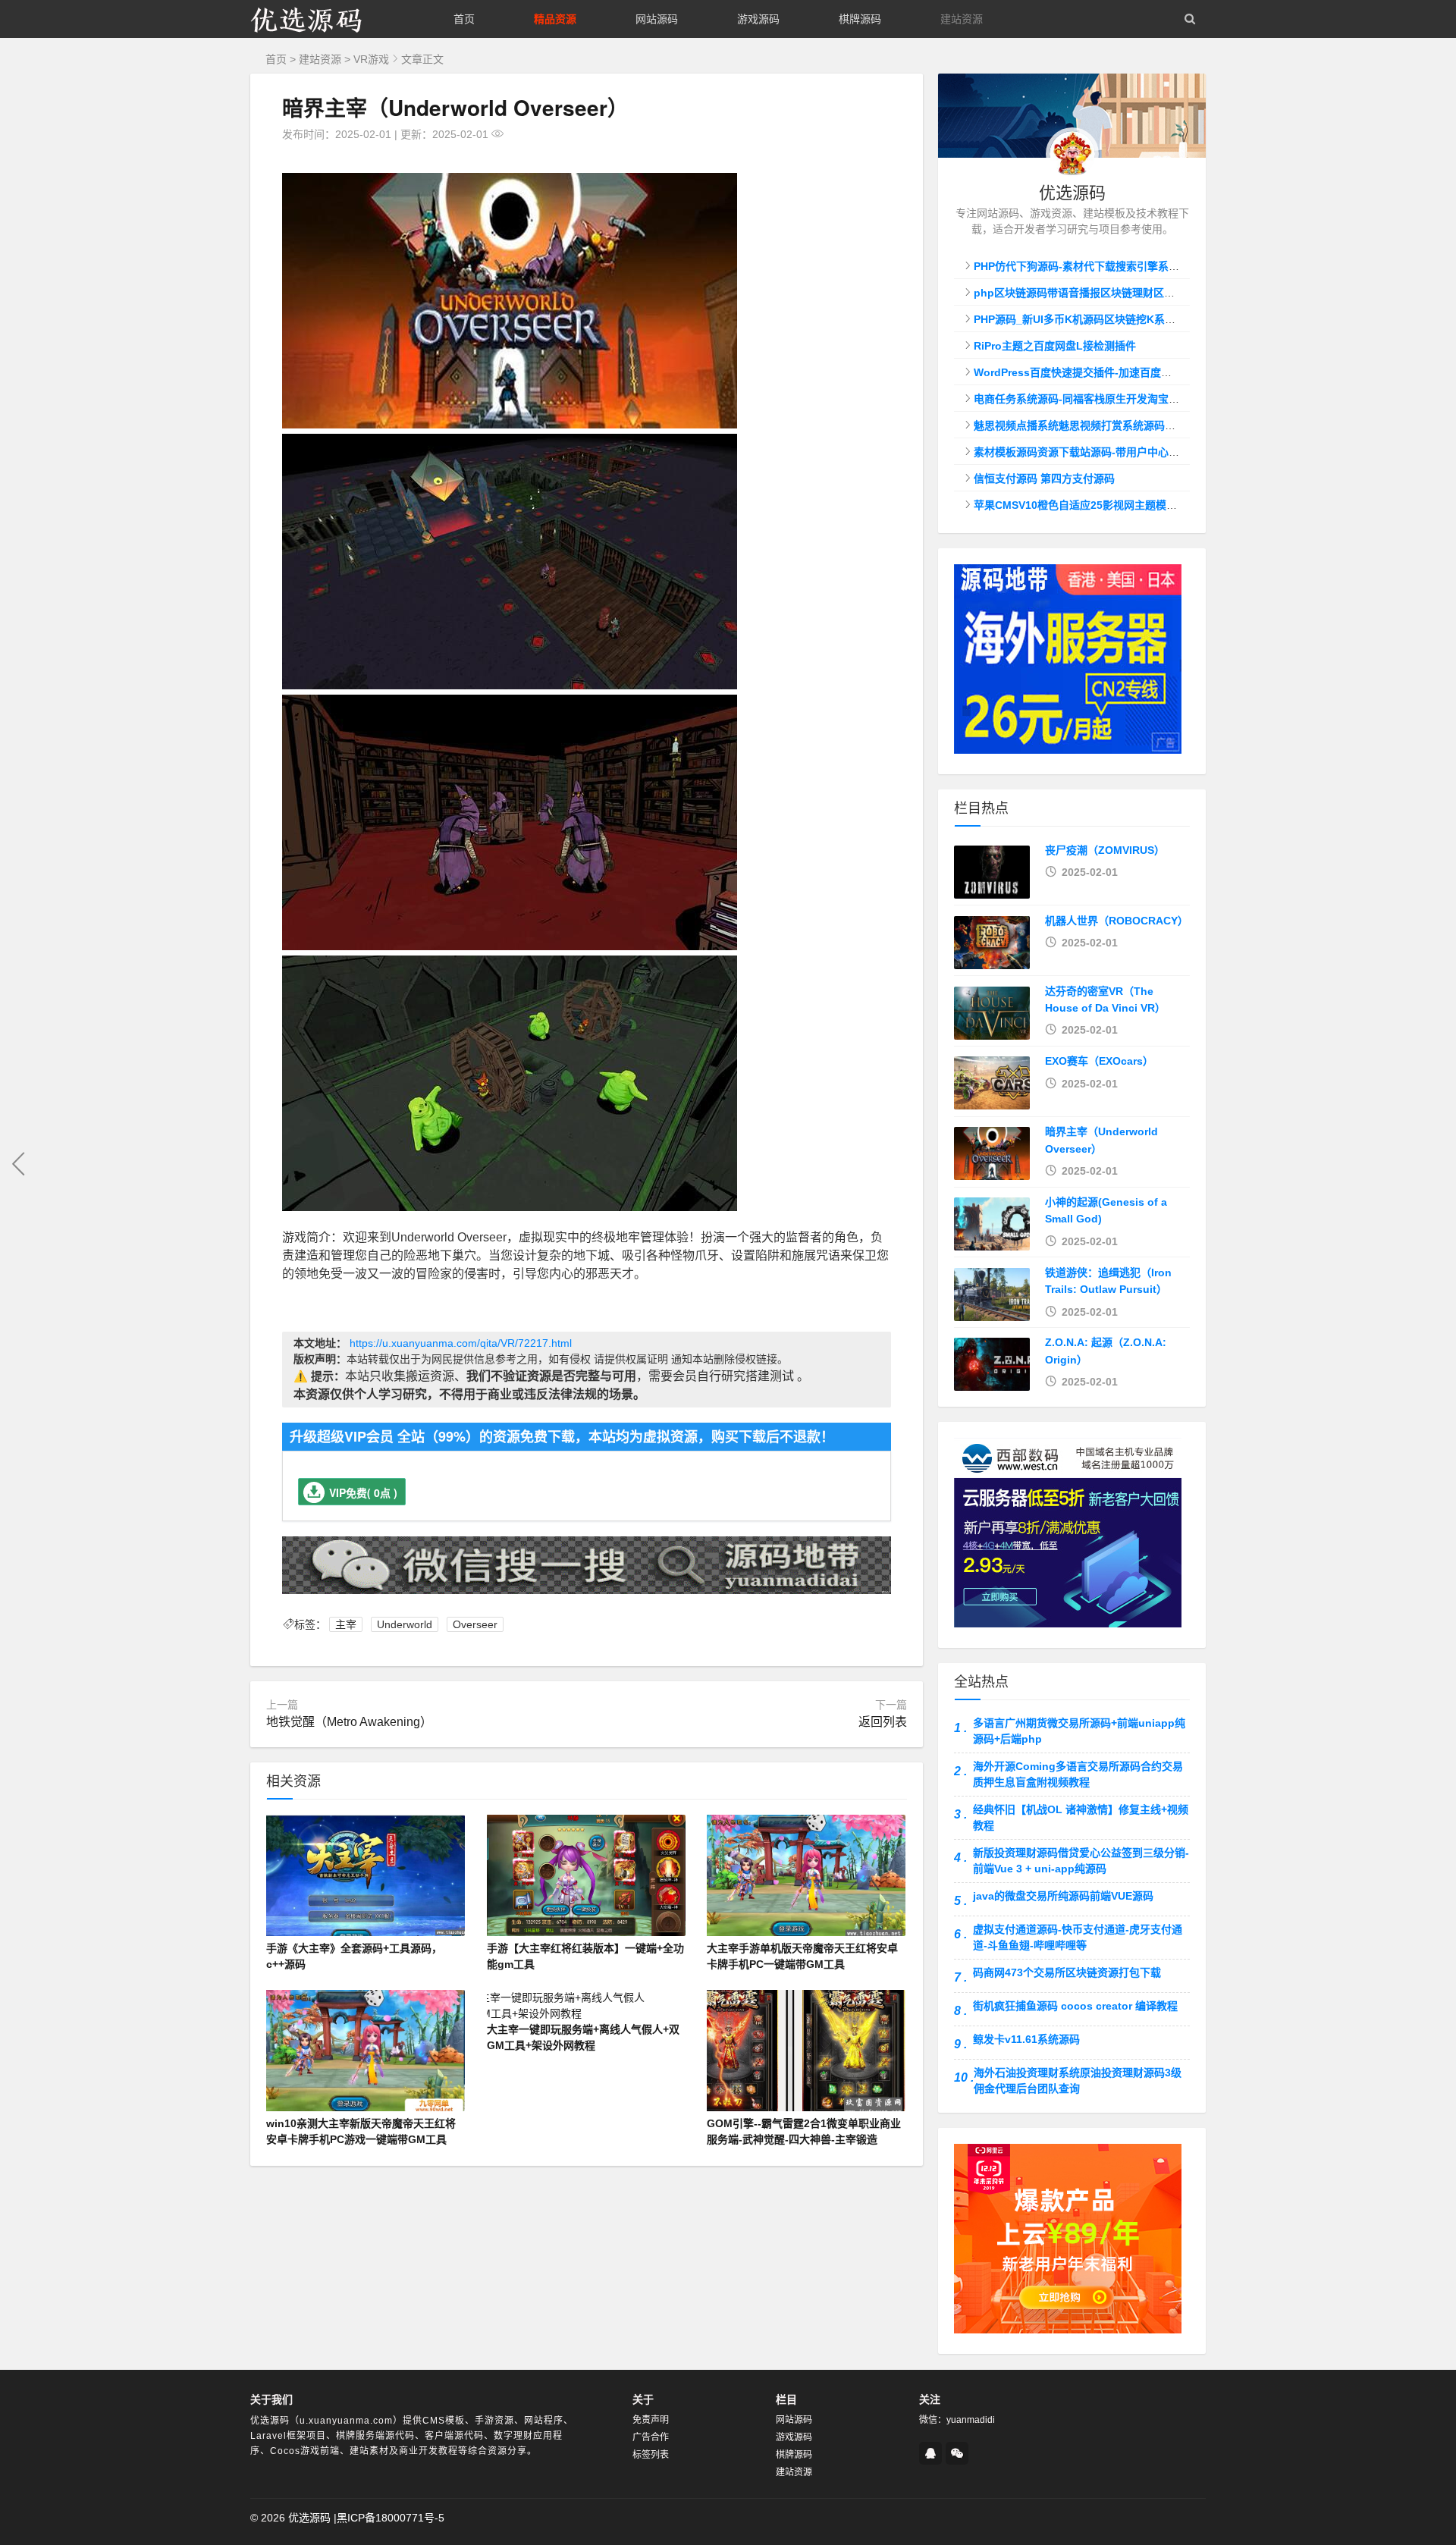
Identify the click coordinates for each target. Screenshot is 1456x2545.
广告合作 (651, 2437)
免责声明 (651, 2420)
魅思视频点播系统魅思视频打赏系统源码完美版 (1085, 425)
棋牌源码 (860, 19)
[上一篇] (19, 1164)
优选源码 (309, 2518)
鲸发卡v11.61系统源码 (1026, 2039)
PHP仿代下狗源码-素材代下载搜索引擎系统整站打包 (1098, 266)
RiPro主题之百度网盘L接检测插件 (1055, 346)
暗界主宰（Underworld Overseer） (455, 107)
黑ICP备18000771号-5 (391, 2518)
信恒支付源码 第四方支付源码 (1044, 479)
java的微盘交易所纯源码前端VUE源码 (1063, 1896)
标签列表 (651, 2455)
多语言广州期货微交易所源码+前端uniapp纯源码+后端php (1079, 1731)
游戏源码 (758, 19)
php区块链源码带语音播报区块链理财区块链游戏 (1090, 293)
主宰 (346, 1624)
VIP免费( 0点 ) (363, 1492)
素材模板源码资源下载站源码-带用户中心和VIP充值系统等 (1111, 452)
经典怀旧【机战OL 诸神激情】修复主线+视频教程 (1081, 1817)
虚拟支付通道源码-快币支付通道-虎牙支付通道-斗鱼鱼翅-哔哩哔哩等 (1078, 1937)
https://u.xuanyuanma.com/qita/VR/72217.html (461, 1343)
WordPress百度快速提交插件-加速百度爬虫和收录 (1094, 372)
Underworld (405, 1624)
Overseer (475, 1624)
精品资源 (555, 19)
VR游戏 (371, 59)
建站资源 (962, 19)
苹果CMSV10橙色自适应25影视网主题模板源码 (1086, 505)
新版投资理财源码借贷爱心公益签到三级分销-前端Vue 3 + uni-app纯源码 (1081, 1861)
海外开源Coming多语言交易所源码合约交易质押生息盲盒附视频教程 (1078, 1774)
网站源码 (657, 19)
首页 (464, 19)
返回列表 (883, 1722)
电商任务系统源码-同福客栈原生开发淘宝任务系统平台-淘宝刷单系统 (1137, 399)
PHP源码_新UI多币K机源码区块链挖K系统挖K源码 (1094, 319)
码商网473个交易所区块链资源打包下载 (1067, 1972)
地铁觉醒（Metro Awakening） (349, 1722)
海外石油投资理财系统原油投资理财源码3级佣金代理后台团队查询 (1078, 2081)
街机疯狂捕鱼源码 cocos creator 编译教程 (1075, 2006)
